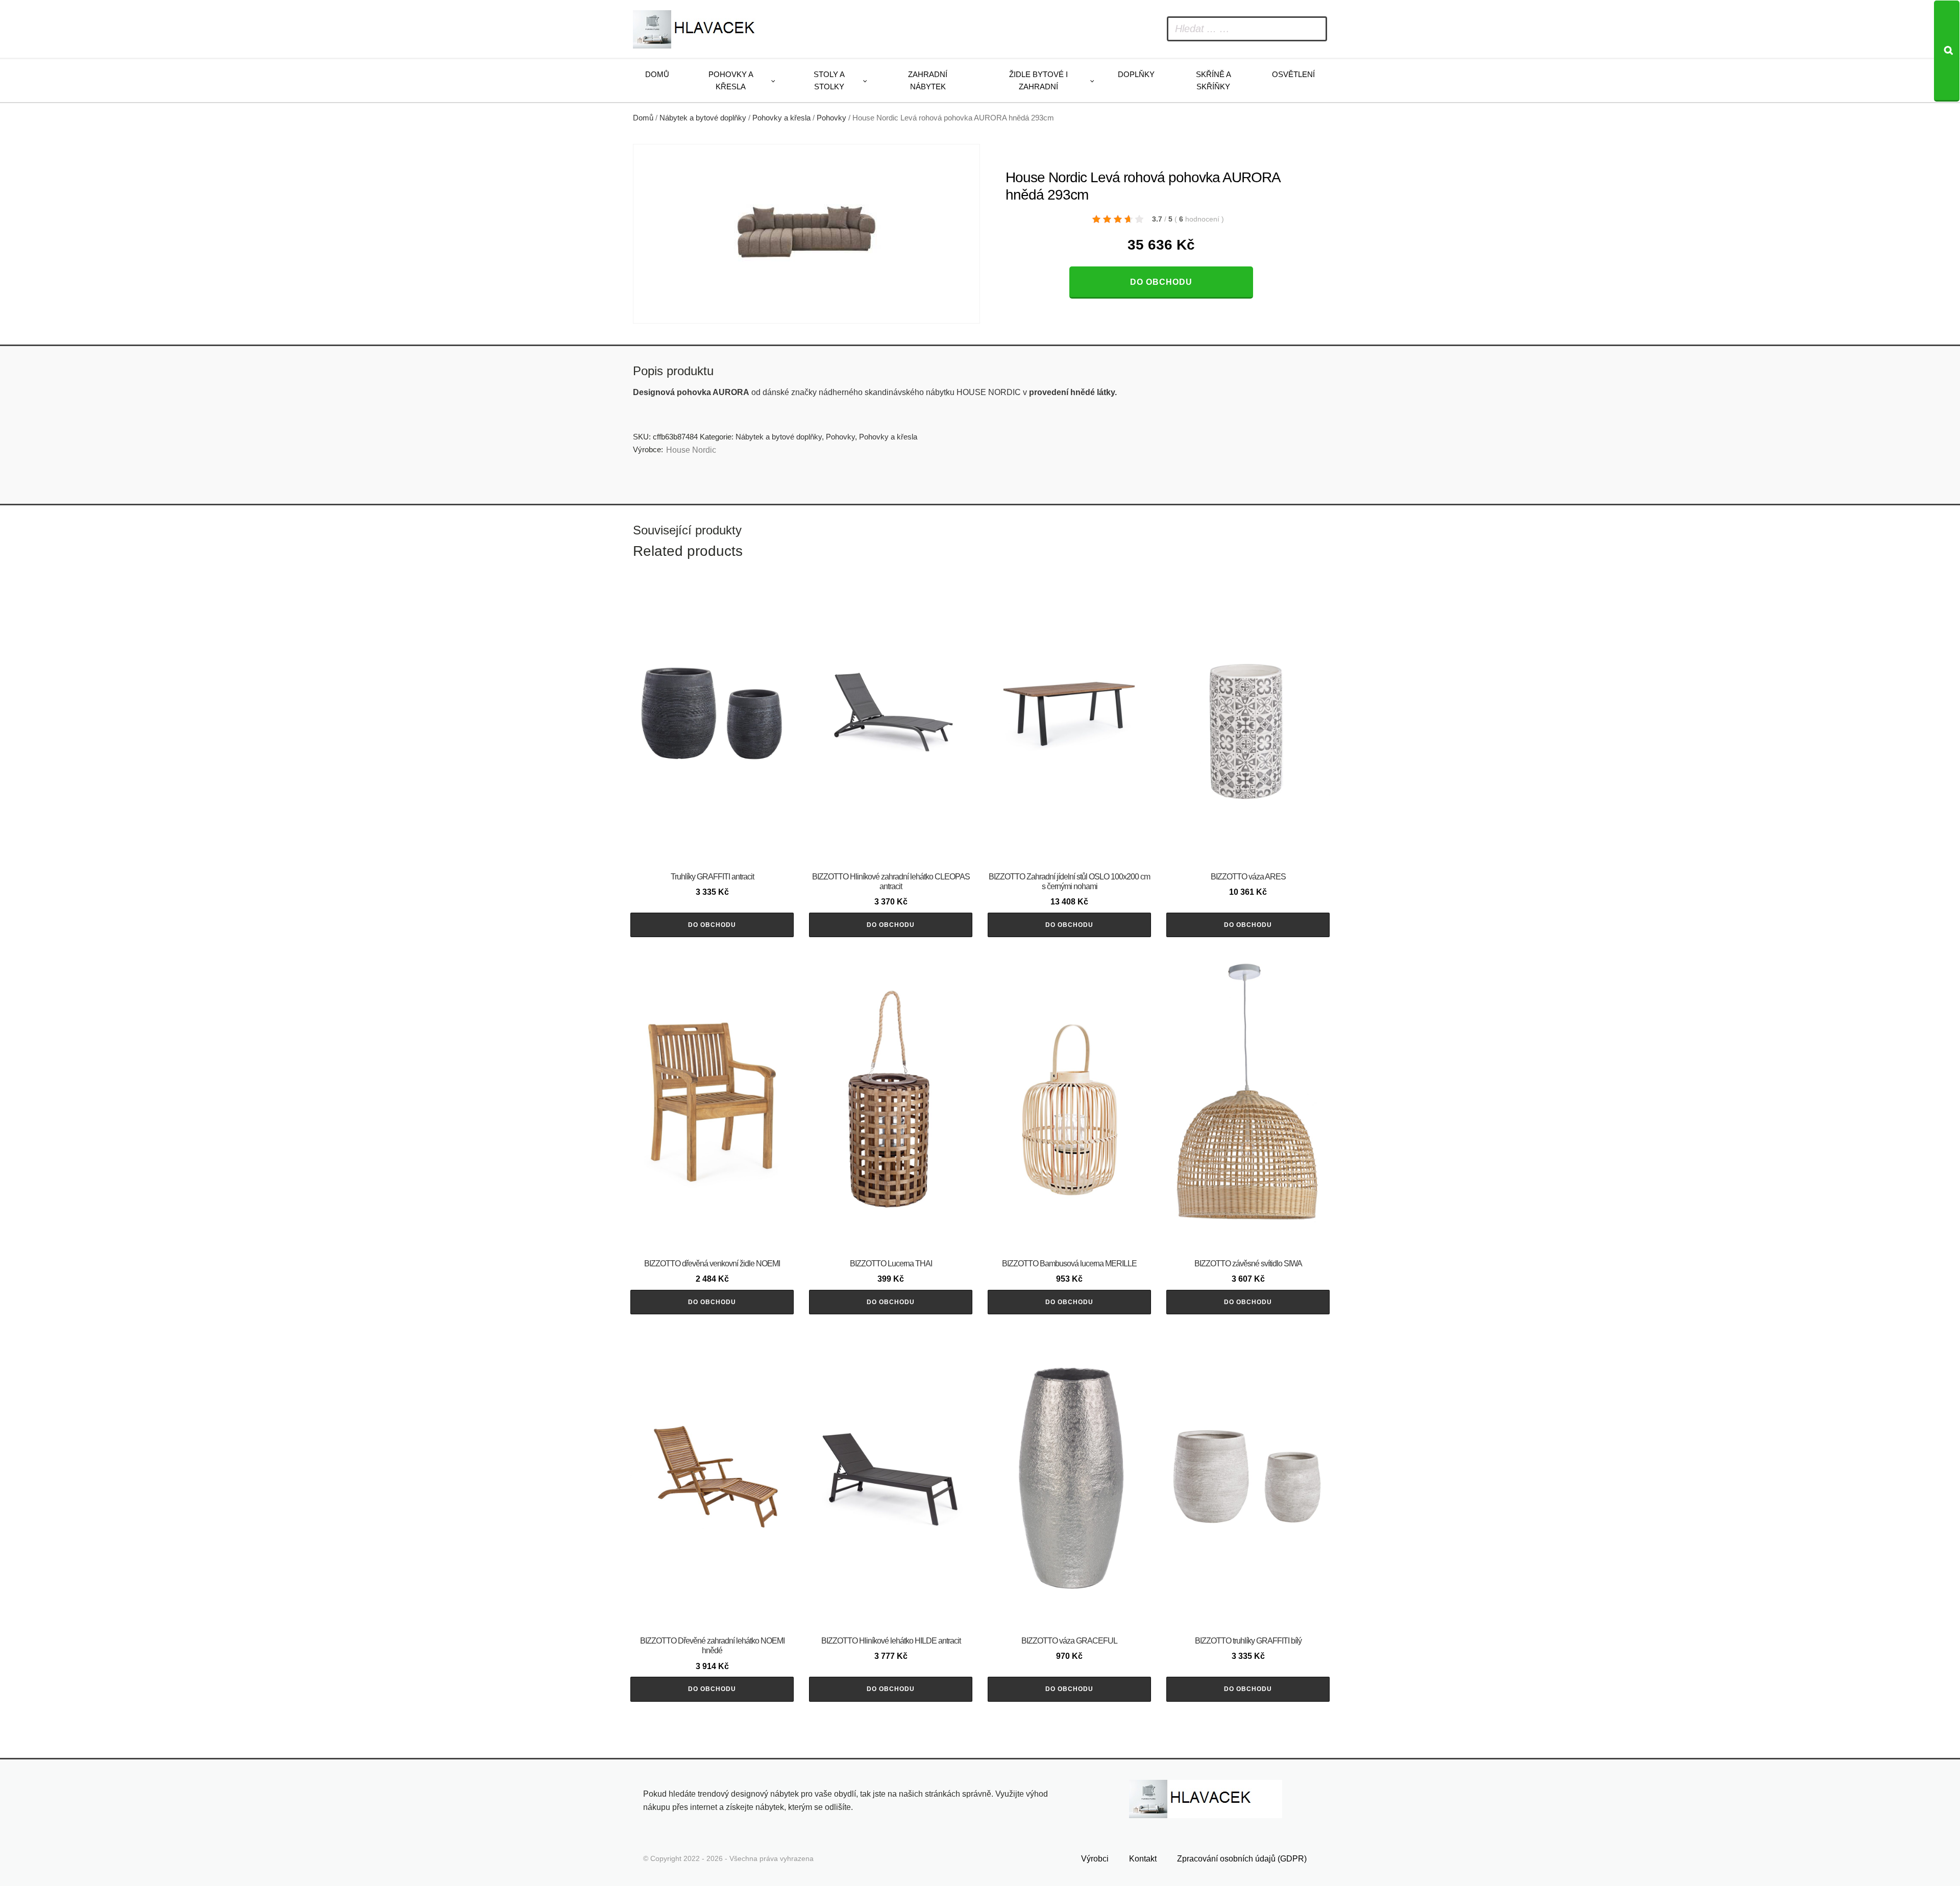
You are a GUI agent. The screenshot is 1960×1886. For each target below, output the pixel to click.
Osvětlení (1293, 74)
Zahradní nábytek (928, 80)
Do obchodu (1161, 282)
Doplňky (1136, 74)
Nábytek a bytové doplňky (703, 118)
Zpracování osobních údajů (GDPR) (1242, 1859)
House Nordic (691, 450)
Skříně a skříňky (1214, 80)
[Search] (1947, 51)
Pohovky (831, 118)
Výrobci (1095, 1859)
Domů (657, 74)
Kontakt (1143, 1859)
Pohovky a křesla (731, 80)
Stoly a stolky (829, 80)
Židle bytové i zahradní (1038, 80)
